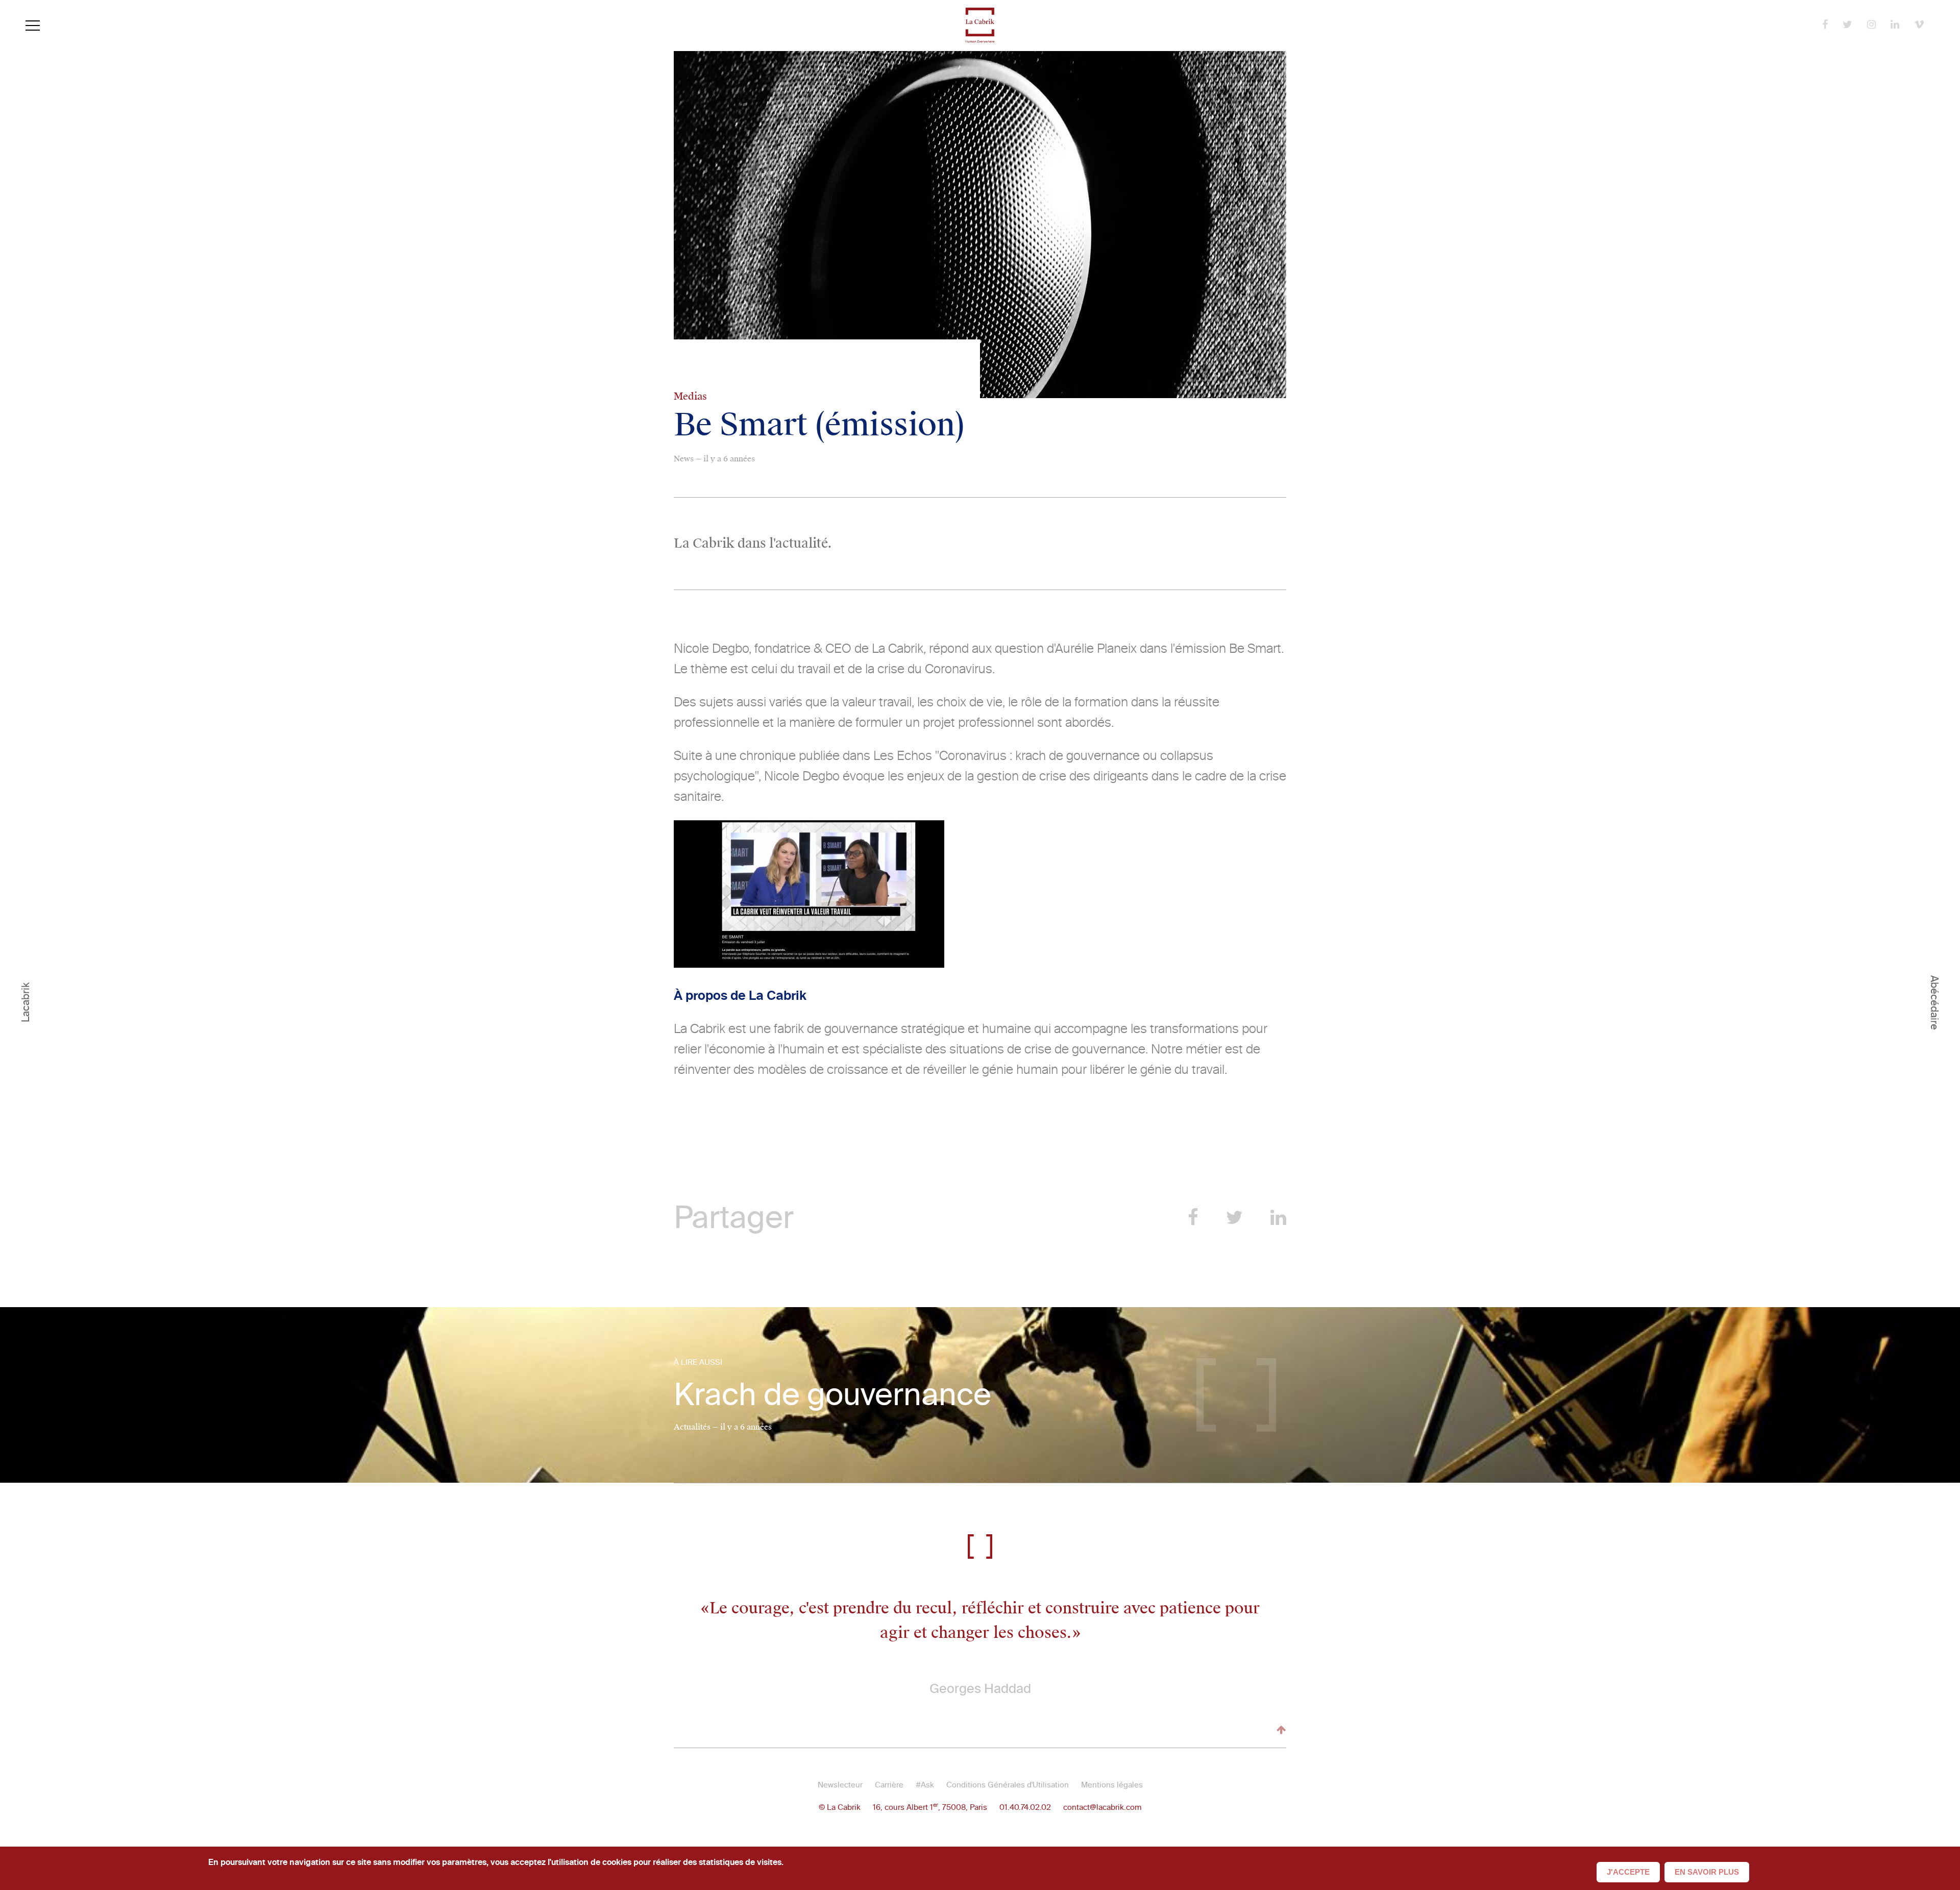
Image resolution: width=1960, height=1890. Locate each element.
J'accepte (1628, 1872)
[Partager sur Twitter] (1234, 1218)
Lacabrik (26, 1002)
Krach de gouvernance (832, 1395)
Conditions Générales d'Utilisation (1008, 1785)
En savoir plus (1707, 1872)
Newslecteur (840, 1785)
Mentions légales (1112, 1785)
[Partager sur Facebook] (1193, 1218)
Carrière (889, 1785)
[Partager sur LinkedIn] (1278, 1218)
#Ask (925, 1785)
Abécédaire (1934, 1002)
